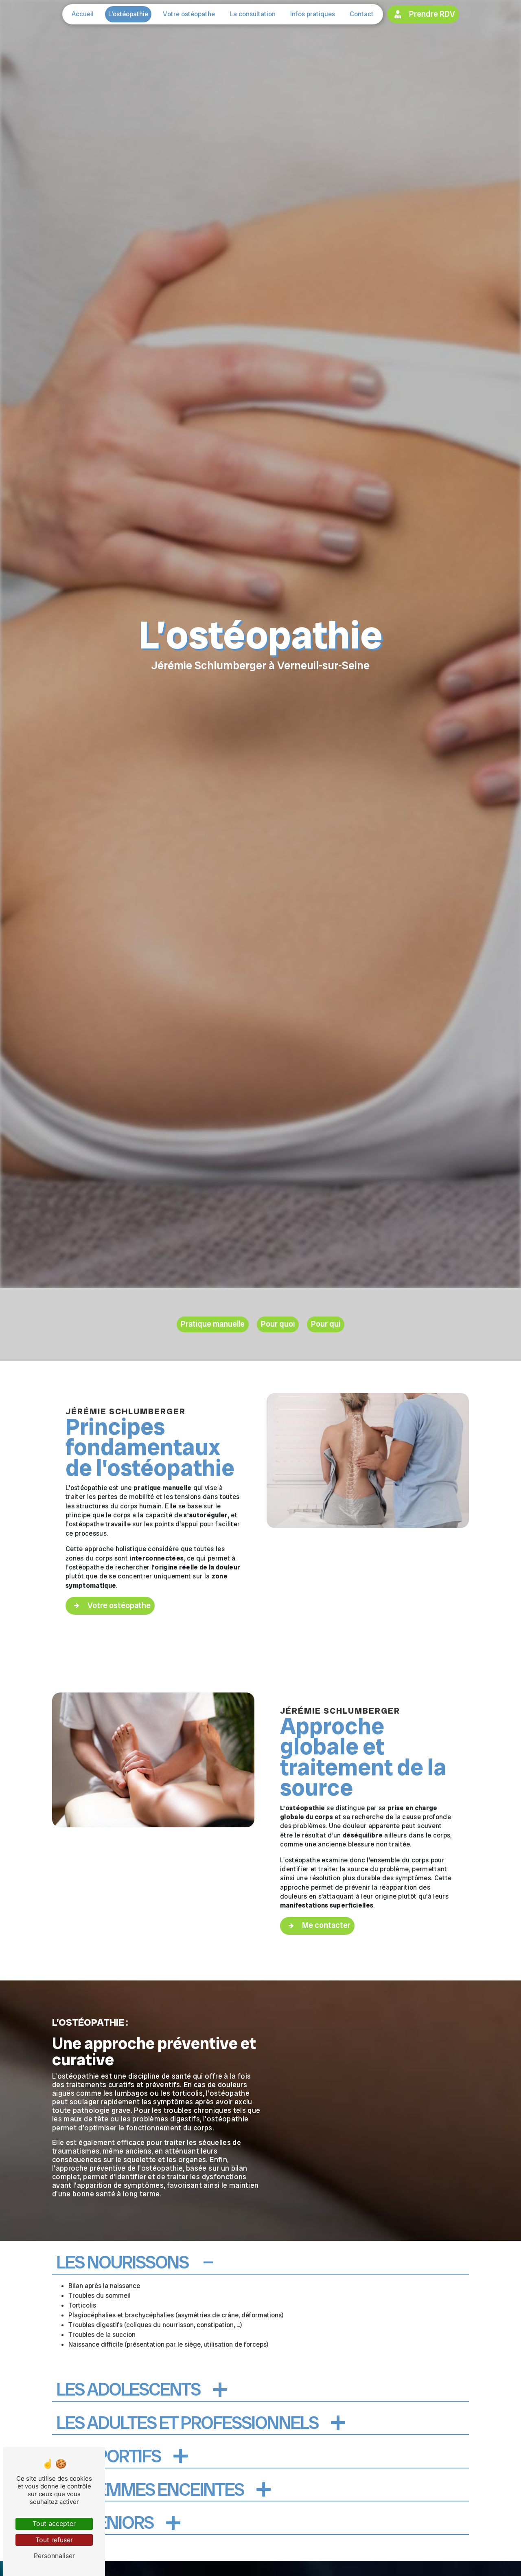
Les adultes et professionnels (187, 2423)
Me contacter (326, 1925)
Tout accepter (54, 2523)
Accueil (83, 14)
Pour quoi (278, 1324)
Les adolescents (128, 2390)
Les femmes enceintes (150, 2490)
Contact (362, 14)
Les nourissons (122, 2263)
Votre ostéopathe (189, 14)
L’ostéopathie (128, 14)
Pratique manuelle (213, 1324)
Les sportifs (108, 2457)
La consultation (253, 14)
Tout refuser (54, 2540)
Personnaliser (54, 2556)
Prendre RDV (432, 14)
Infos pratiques (313, 14)
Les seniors (105, 2523)
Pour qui (326, 1324)
